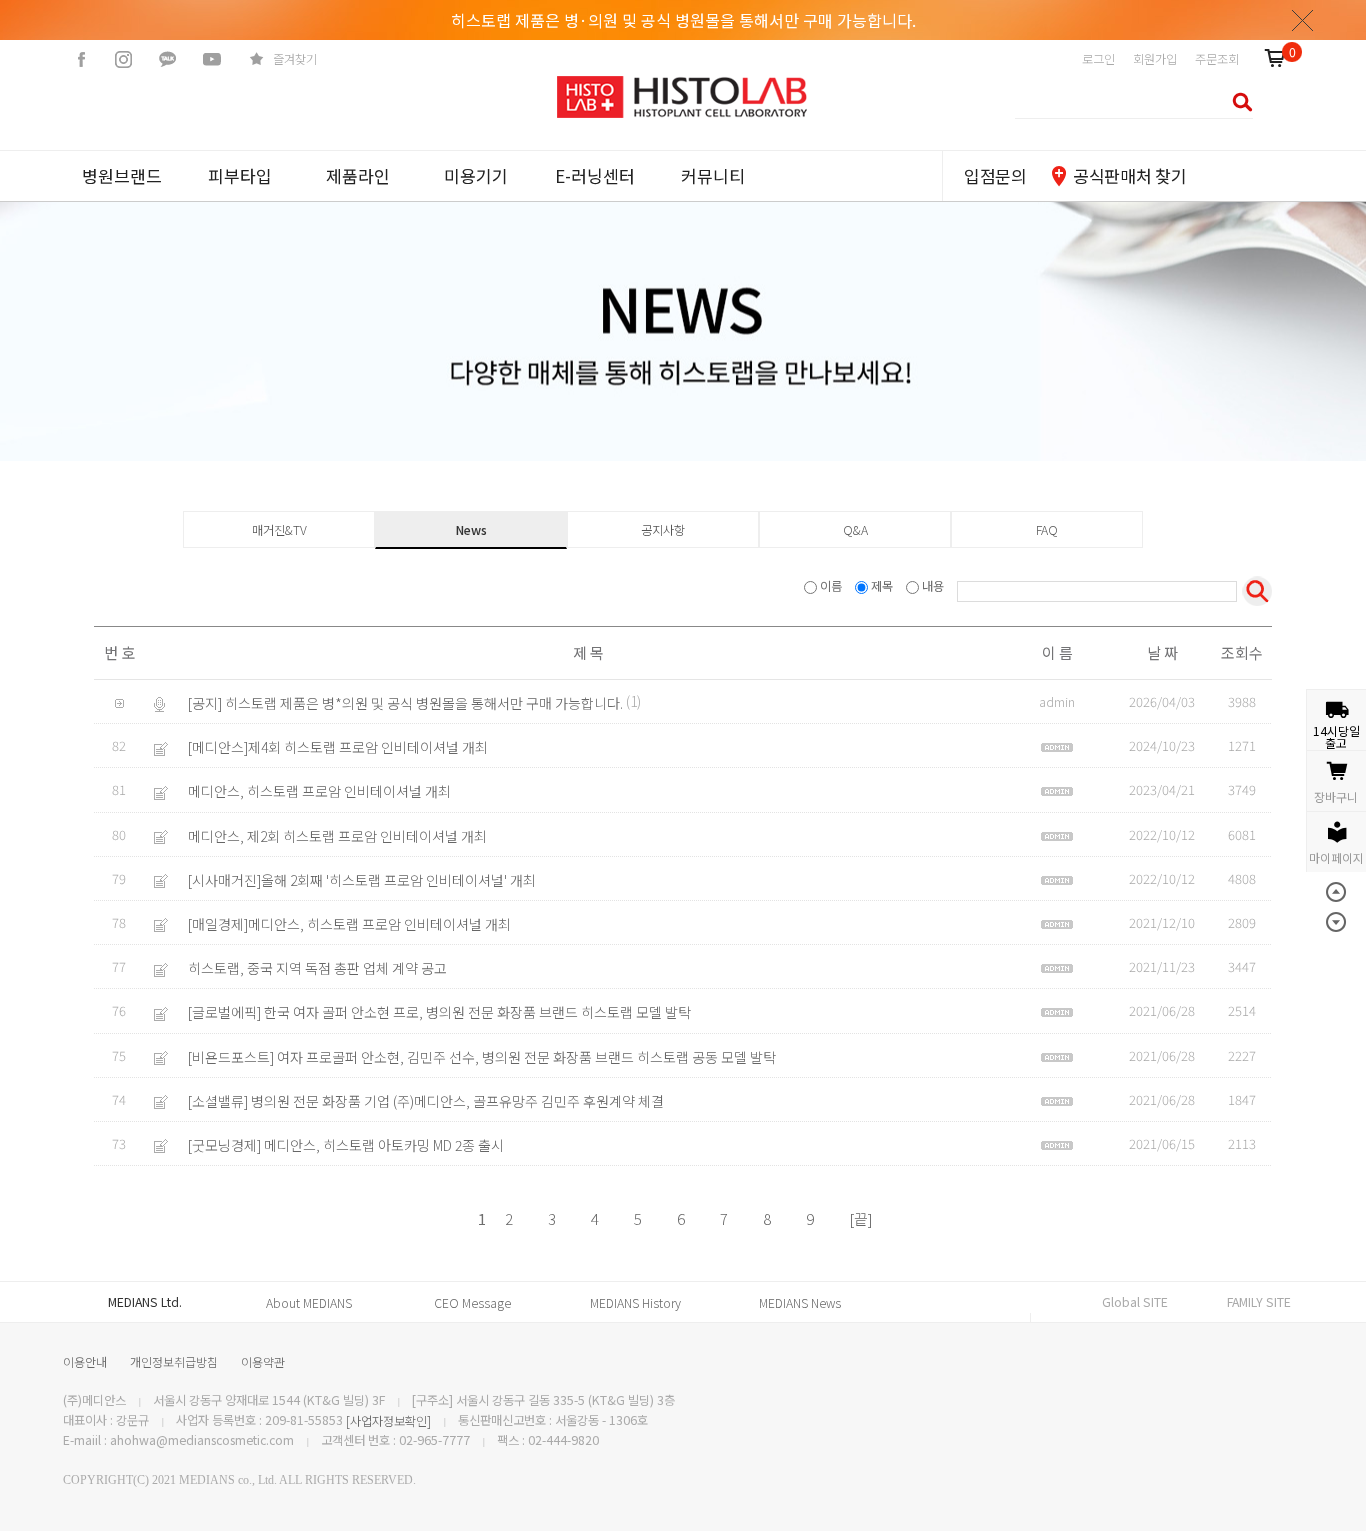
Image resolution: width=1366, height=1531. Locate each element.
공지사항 (663, 530)
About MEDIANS (309, 1303)
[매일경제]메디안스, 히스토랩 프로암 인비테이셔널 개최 (349, 924)
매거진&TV (279, 530)
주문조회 (1217, 59)
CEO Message (472, 1303)
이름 (831, 586)
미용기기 (476, 175)
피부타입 (240, 175)
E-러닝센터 (595, 175)
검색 (1236, 101)
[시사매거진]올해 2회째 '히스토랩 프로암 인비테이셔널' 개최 (362, 880)
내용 (933, 586)
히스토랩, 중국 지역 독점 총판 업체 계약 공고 (317, 968)
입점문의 (995, 175)
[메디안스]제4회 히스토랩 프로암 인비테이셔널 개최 (338, 747)
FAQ (1047, 530)
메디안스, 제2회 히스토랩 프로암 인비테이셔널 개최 (337, 836)
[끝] (861, 1218)
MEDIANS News (800, 1303)
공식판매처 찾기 (1129, 175)
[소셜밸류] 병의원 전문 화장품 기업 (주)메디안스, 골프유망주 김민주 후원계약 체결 (426, 1101)
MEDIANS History (635, 1303)
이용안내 (85, 1361)
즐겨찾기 (295, 59)
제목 (882, 586)
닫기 (1303, 20)
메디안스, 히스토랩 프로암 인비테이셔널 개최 (319, 792)
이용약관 (263, 1361)
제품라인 (358, 175)
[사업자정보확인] (388, 1421)
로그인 (1098, 59)
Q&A (855, 530)
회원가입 (1155, 59)
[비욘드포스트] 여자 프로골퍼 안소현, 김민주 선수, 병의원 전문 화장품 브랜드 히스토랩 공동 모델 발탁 (482, 1057)
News (471, 530)
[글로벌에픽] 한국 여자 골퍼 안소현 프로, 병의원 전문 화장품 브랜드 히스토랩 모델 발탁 (439, 1013)
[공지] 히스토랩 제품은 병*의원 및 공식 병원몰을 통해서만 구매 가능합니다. (405, 703)
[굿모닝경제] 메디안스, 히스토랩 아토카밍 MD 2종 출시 (346, 1145)
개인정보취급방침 (174, 1361)
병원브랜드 (122, 175)
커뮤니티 (713, 175)
